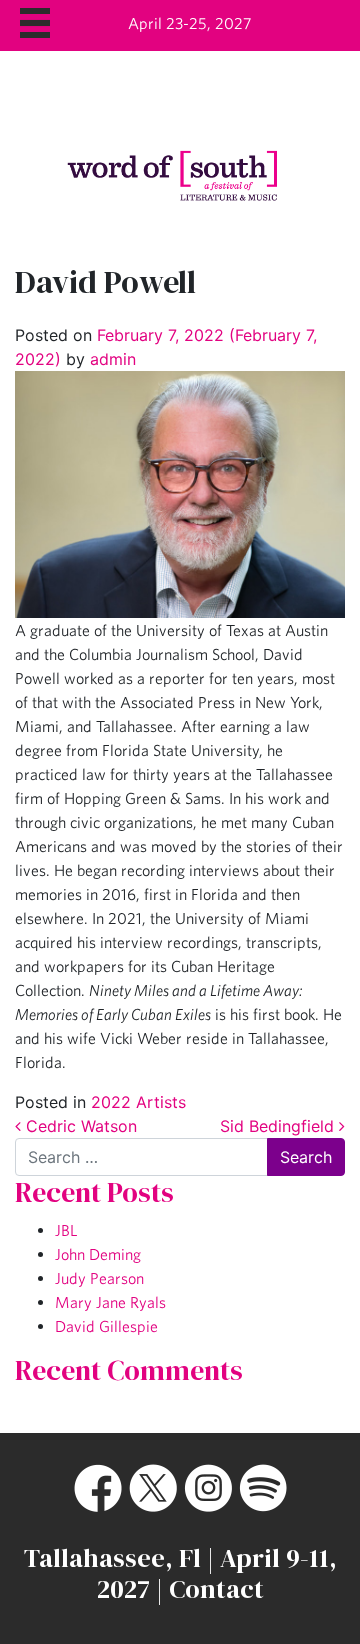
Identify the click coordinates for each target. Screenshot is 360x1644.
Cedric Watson (79, 1126)
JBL (66, 1230)
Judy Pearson (99, 1278)
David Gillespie (106, 1326)
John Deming (98, 1254)
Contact (216, 1589)
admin (110, 359)
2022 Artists (138, 1102)
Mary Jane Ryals (110, 1302)
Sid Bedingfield (279, 1126)
